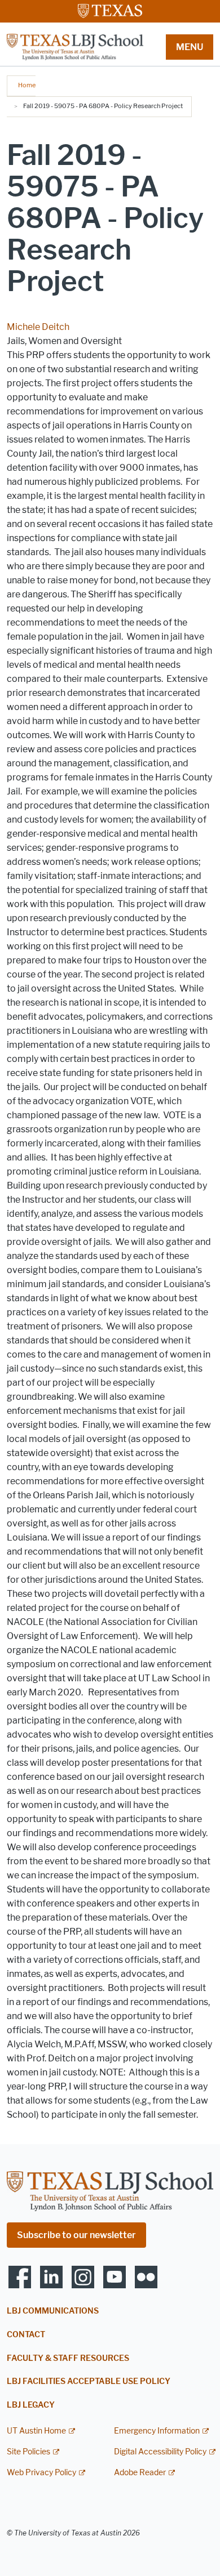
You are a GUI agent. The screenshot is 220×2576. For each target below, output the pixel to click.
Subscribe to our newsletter (76, 2235)
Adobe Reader (140, 2473)
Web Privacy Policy (41, 2473)
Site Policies (28, 2452)
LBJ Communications (53, 2311)
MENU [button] (190, 47)
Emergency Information (157, 2431)
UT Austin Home (36, 2431)
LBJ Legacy (31, 2405)
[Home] (75, 46)
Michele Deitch (38, 327)
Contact (26, 2335)
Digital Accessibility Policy (160, 2452)
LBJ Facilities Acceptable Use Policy (89, 2381)
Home (27, 85)
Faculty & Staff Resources (68, 2358)
